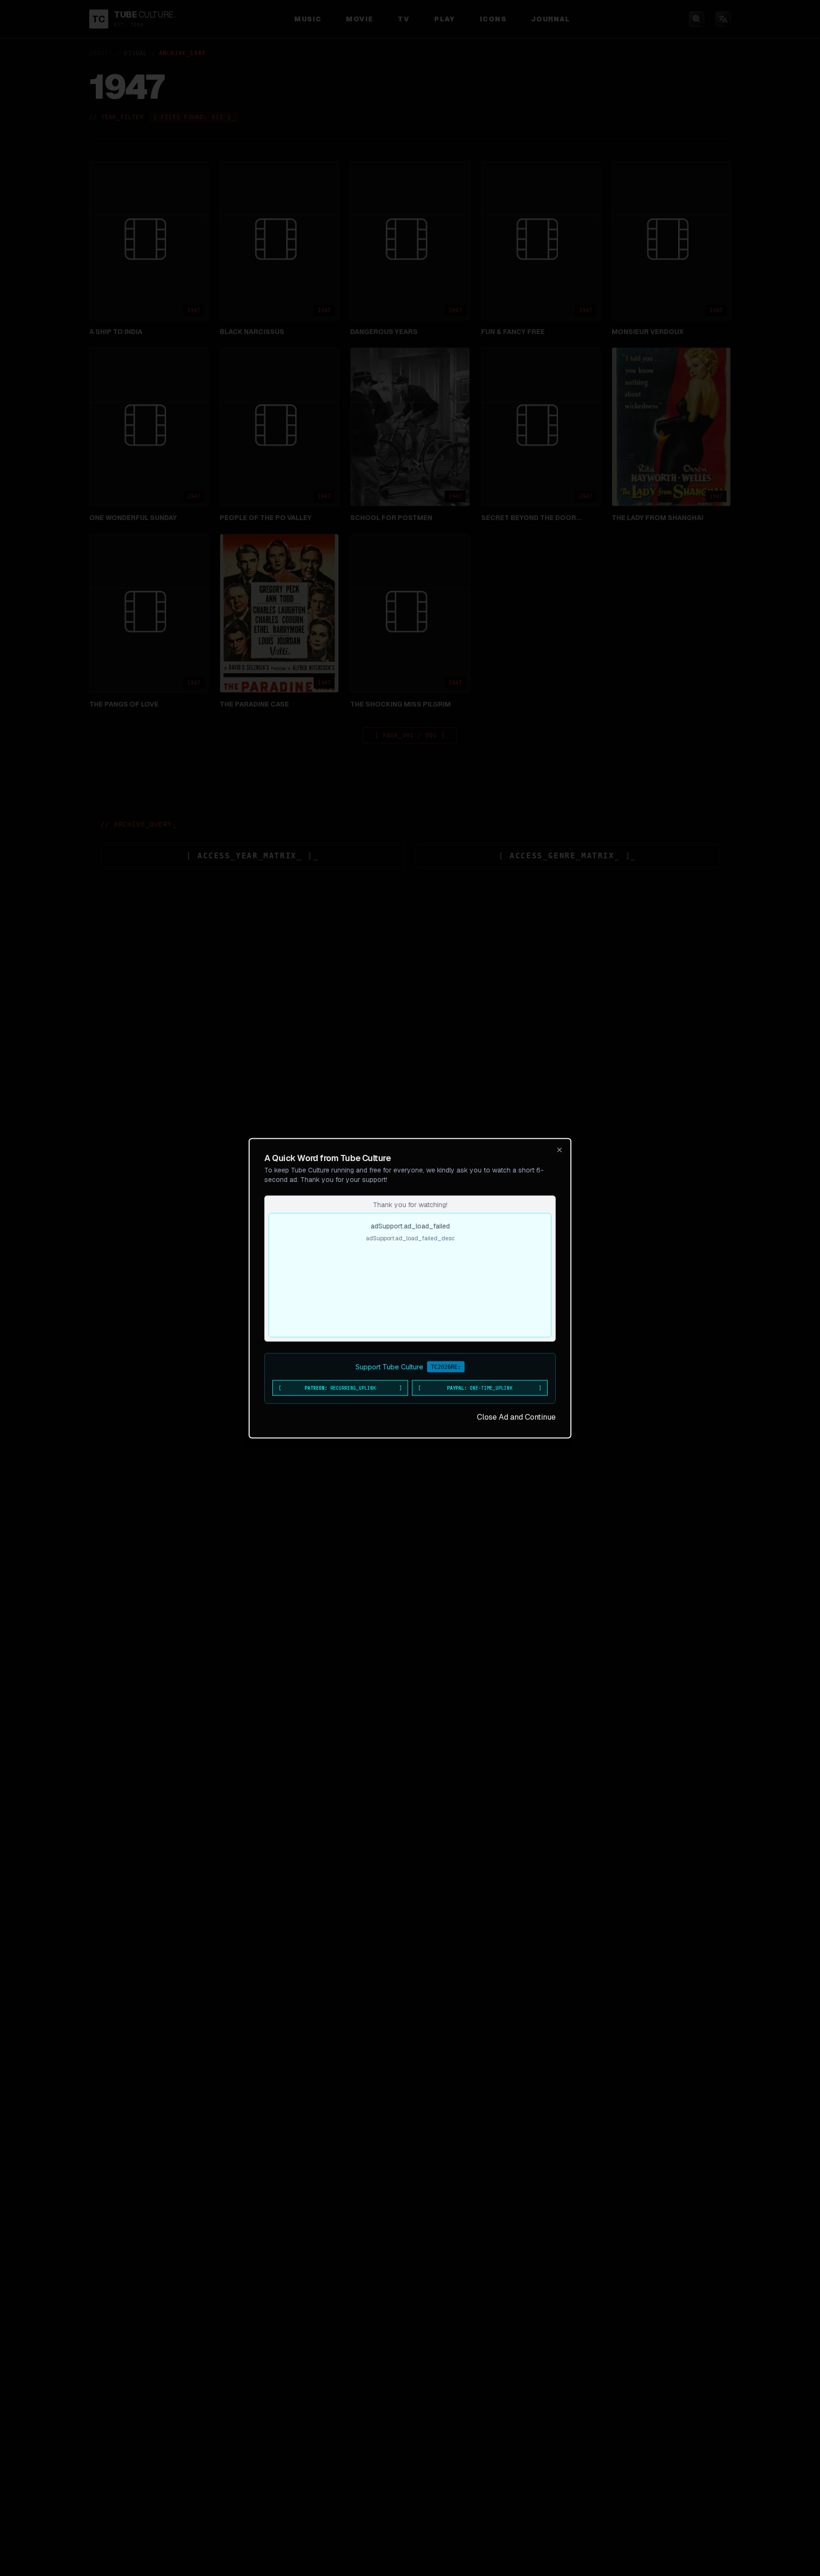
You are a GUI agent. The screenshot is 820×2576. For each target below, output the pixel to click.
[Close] (559, 1150)
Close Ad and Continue (516, 1417)
